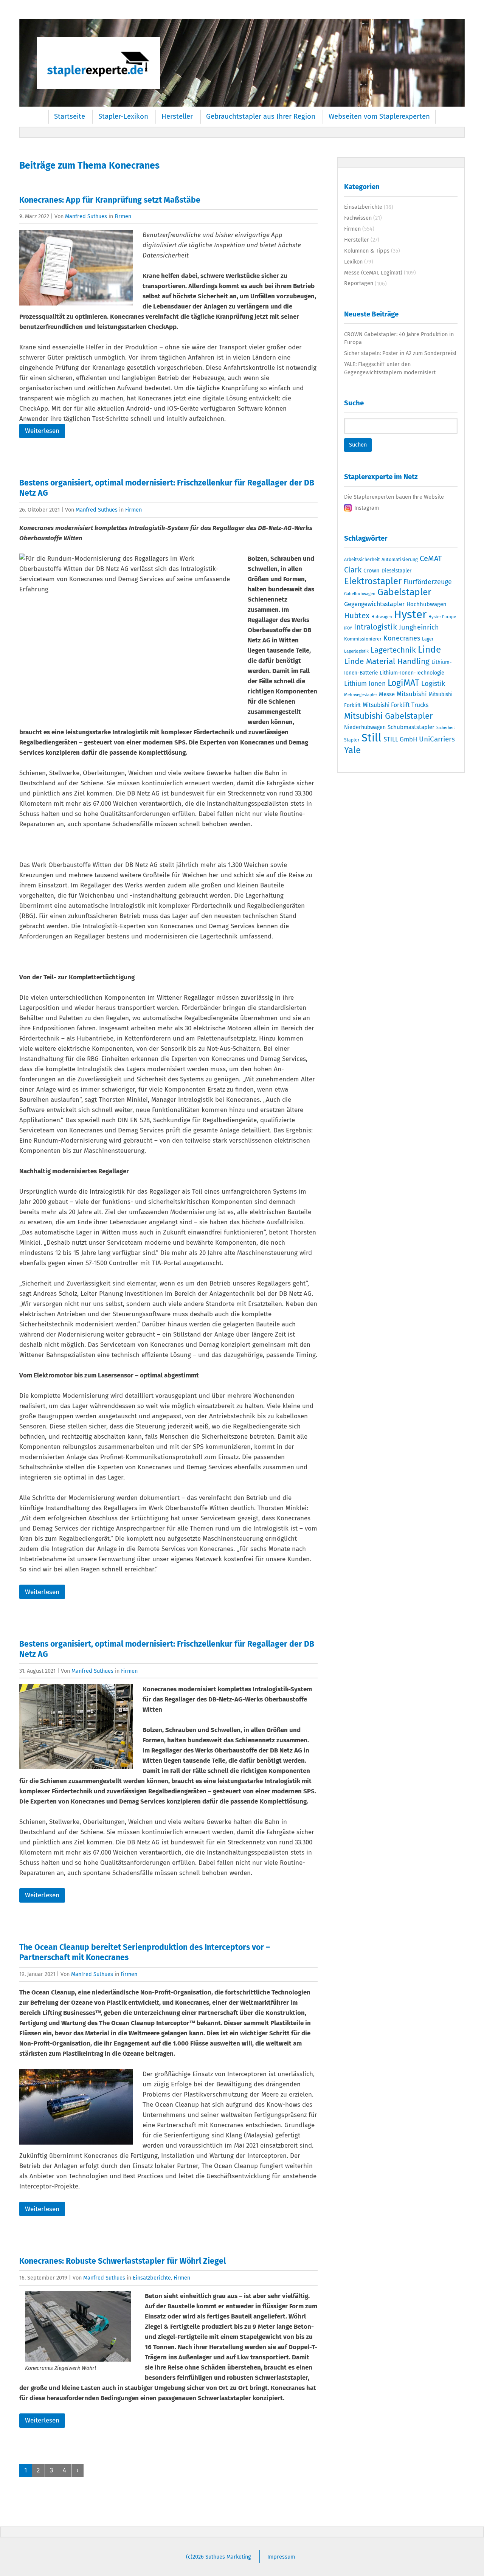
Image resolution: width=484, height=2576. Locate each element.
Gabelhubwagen (360, 594)
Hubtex (357, 616)
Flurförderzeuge (428, 582)
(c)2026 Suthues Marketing (219, 2557)
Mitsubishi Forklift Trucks (396, 705)
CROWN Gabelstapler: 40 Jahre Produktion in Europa (399, 338)
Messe (387, 694)
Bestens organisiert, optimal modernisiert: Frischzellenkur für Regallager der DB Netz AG (167, 488)
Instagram (367, 508)
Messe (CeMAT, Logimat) (373, 273)
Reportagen (359, 283)
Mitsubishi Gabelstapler (389, 716)
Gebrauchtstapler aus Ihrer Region (261, 116)
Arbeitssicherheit (362, 560)
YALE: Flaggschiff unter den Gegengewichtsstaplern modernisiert (390, 368)
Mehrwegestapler (361, 695)
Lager (428, 639)
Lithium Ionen (365, 684)
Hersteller (177, 116)
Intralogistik (375, 627)
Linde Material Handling (387, 661)
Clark (353, 570)
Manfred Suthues (86, 216)
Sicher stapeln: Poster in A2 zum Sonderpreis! (400, 353)
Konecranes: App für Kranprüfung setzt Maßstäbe (110, 200)
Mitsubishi (412, 694)
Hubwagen (382, 617)
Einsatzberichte (152, 2278)
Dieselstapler (396, 571)
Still (372, 738)
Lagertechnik (393, 650)
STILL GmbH (400, 739)
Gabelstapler (404, 592)
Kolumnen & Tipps (367, 251)
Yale (352, 750)
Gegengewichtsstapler (374, 604)
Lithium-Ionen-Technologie (412, 673)
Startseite (70, 116)
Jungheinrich (419, 627)
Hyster (410, 615)
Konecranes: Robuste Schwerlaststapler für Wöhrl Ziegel (123, 2261)
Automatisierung (400, 559)
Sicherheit (446, 728)
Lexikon (353, 262)
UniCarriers (437, 739)
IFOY (348, 628)
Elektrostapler (373, 581)
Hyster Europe (442, 617)
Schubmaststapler (411, 727)
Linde (429, 649)
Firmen (123, 216)
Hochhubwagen (427, 604)
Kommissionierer (363, 639)
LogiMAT (403, 683)
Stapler (352, 740)
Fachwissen (358, 218)
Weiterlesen (42, 431)
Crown (372, 571)
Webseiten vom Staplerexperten (379, 116)
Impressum (281, 2557)
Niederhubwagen (365, 727)
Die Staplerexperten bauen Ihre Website (394, 497)
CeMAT (431, 558)
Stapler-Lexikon (123, 116)
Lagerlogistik (356, 651)
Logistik (433, 684)
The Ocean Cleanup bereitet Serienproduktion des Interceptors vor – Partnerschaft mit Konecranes (145, 1952)
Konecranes (402, 638)
